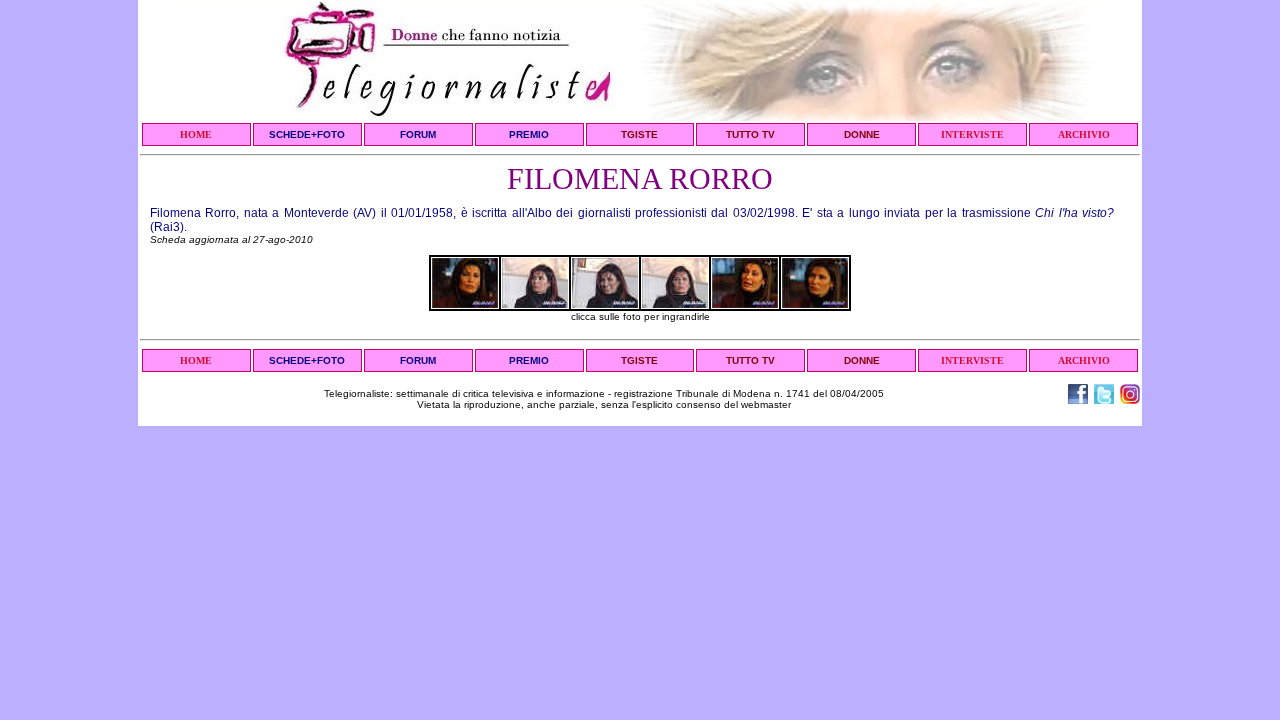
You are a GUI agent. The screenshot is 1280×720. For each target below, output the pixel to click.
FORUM (418, 134)
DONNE (862, 134)
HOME (196, 134)
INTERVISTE (972, 134)
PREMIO (529, 134)
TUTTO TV (750, 134)
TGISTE (639, 134)
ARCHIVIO (1084, 134)
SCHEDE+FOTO (307, 134)
